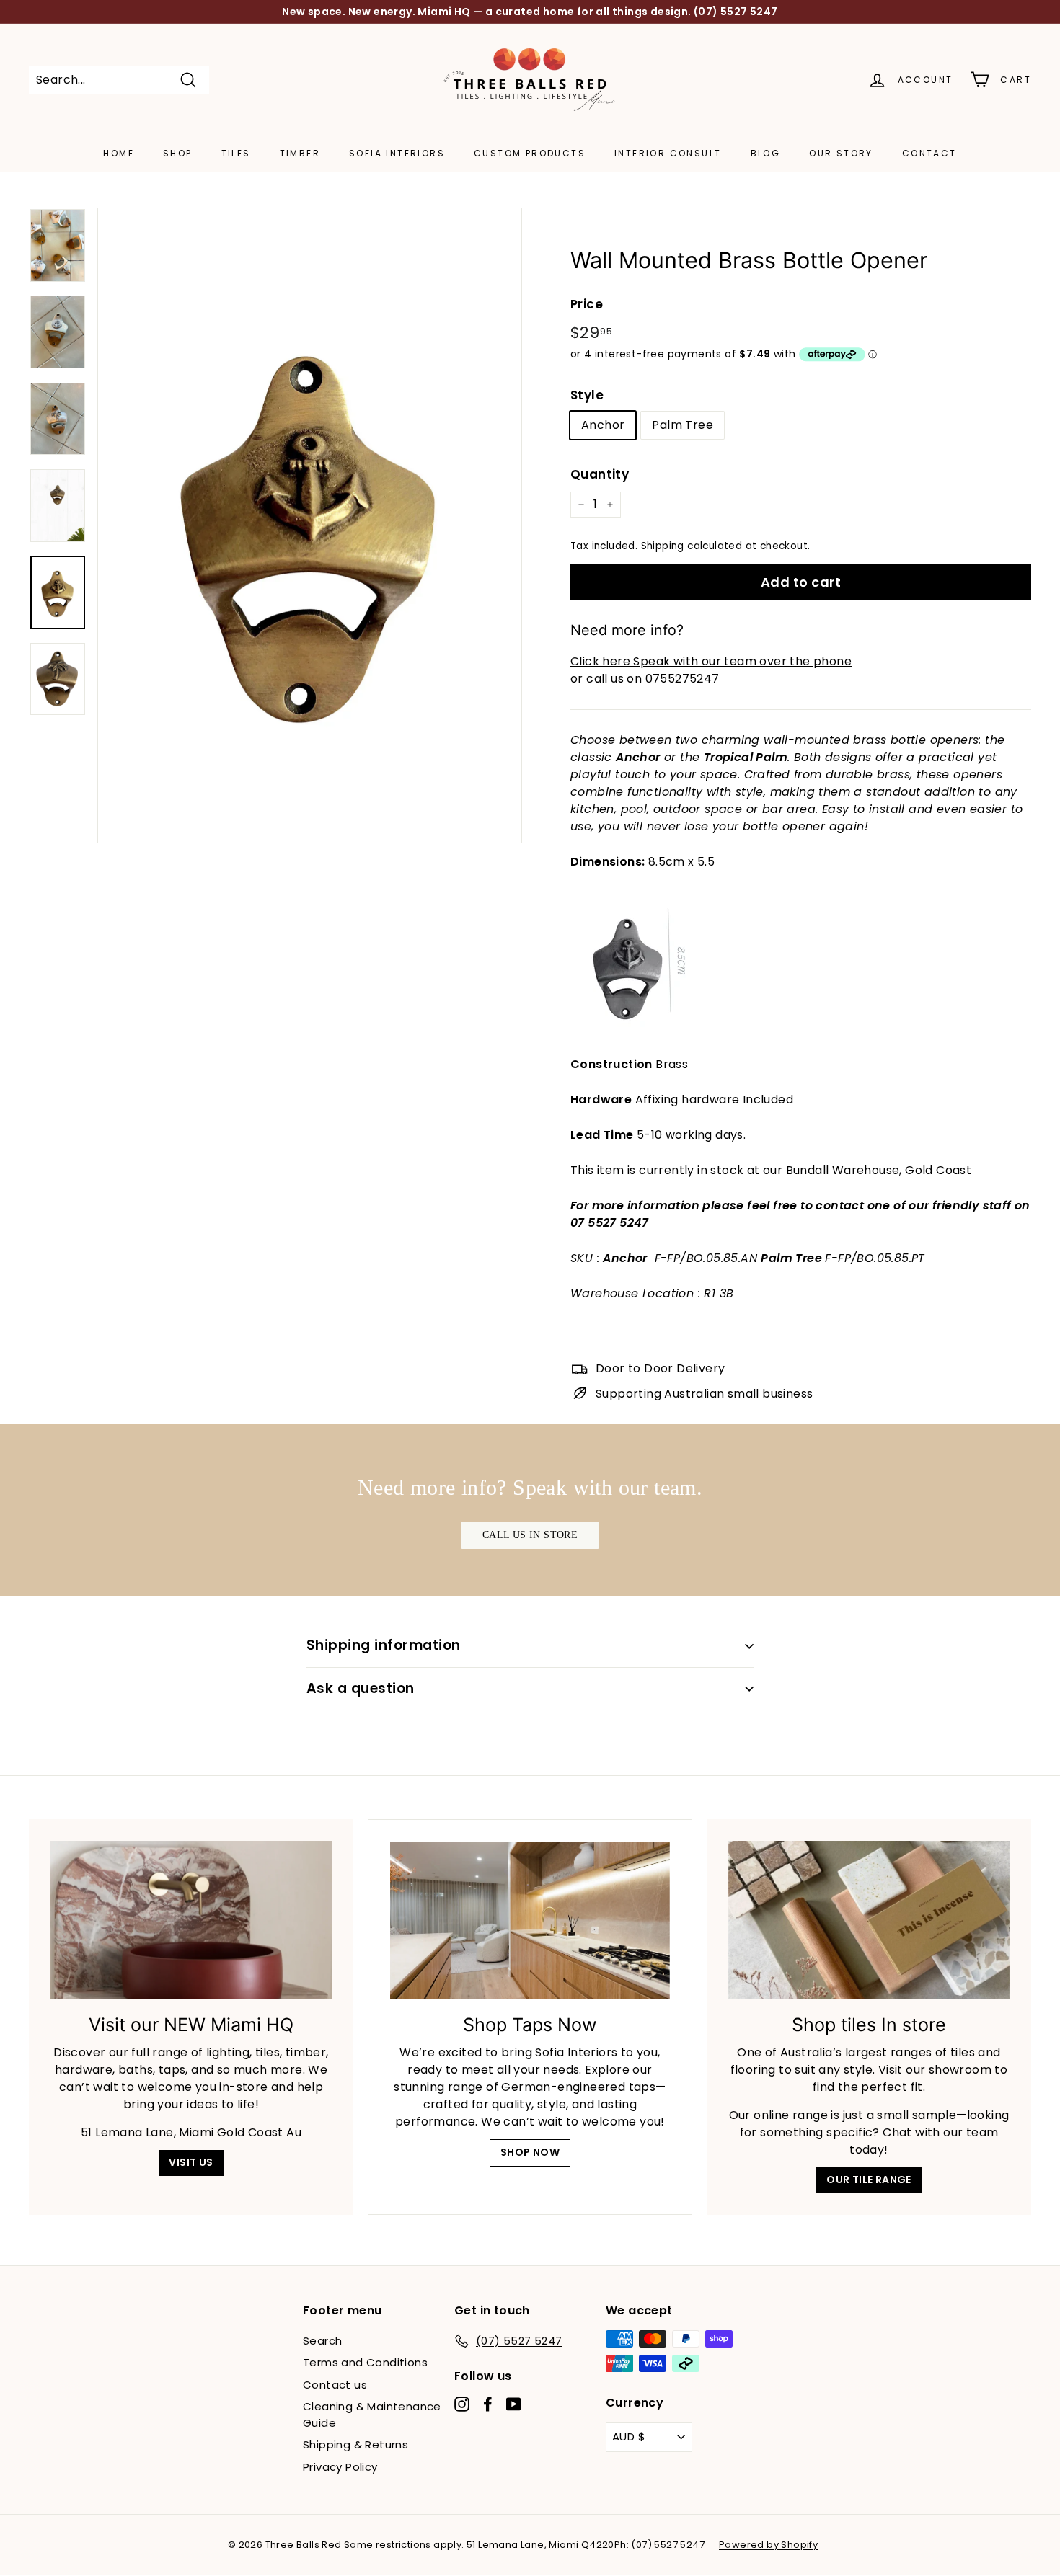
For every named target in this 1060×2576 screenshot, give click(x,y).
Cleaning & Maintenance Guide (372, 2415)
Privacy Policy (340, 2467)
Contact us (335, 2385)
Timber (300, 153)
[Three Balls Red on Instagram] (462, 2404)
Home (119, 153)
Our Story (841, 153)
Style (587, 395)
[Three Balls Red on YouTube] (514, 2404)
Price (587, 304)
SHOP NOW (530, 2152)
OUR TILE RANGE (869, 2180)
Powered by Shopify (768, 2545)
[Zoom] (310, 526)
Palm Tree (683, 425)
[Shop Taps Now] (530, 1920)
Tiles (236, 153)
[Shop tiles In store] (869, 1920)
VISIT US (191, 2162)
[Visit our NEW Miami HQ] (191, 1920)
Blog (766, 153)
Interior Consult (668, 153)
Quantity (600, 474)
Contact (929, 153)
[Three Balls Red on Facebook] (488, 2404)
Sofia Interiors (397, 153)
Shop (178, 153)
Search (322, 2341)
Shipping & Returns (355, 2444)
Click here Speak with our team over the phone (711, 661)
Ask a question (361, 1688)
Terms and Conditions (365, 2362)
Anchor (603, 425)
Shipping (663, 546)
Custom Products (530, 153)
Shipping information (384, 1645)
